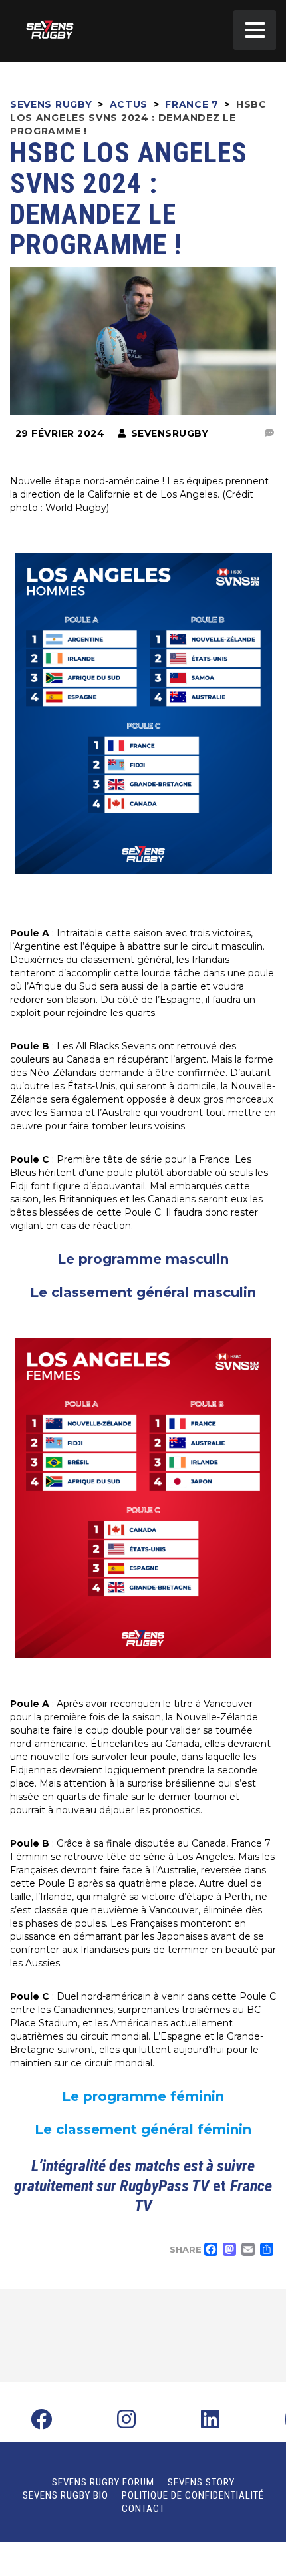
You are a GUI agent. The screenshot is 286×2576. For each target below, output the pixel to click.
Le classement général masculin (143, 1292)
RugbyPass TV (164, 2186)
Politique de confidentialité (193, 2495)
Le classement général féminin (143, 2129)
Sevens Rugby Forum (103, 2482)
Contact (143, 2509)
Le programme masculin (143, 1259)
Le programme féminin (143, 2096)
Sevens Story (201, 2482)
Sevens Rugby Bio (66, 2495)
